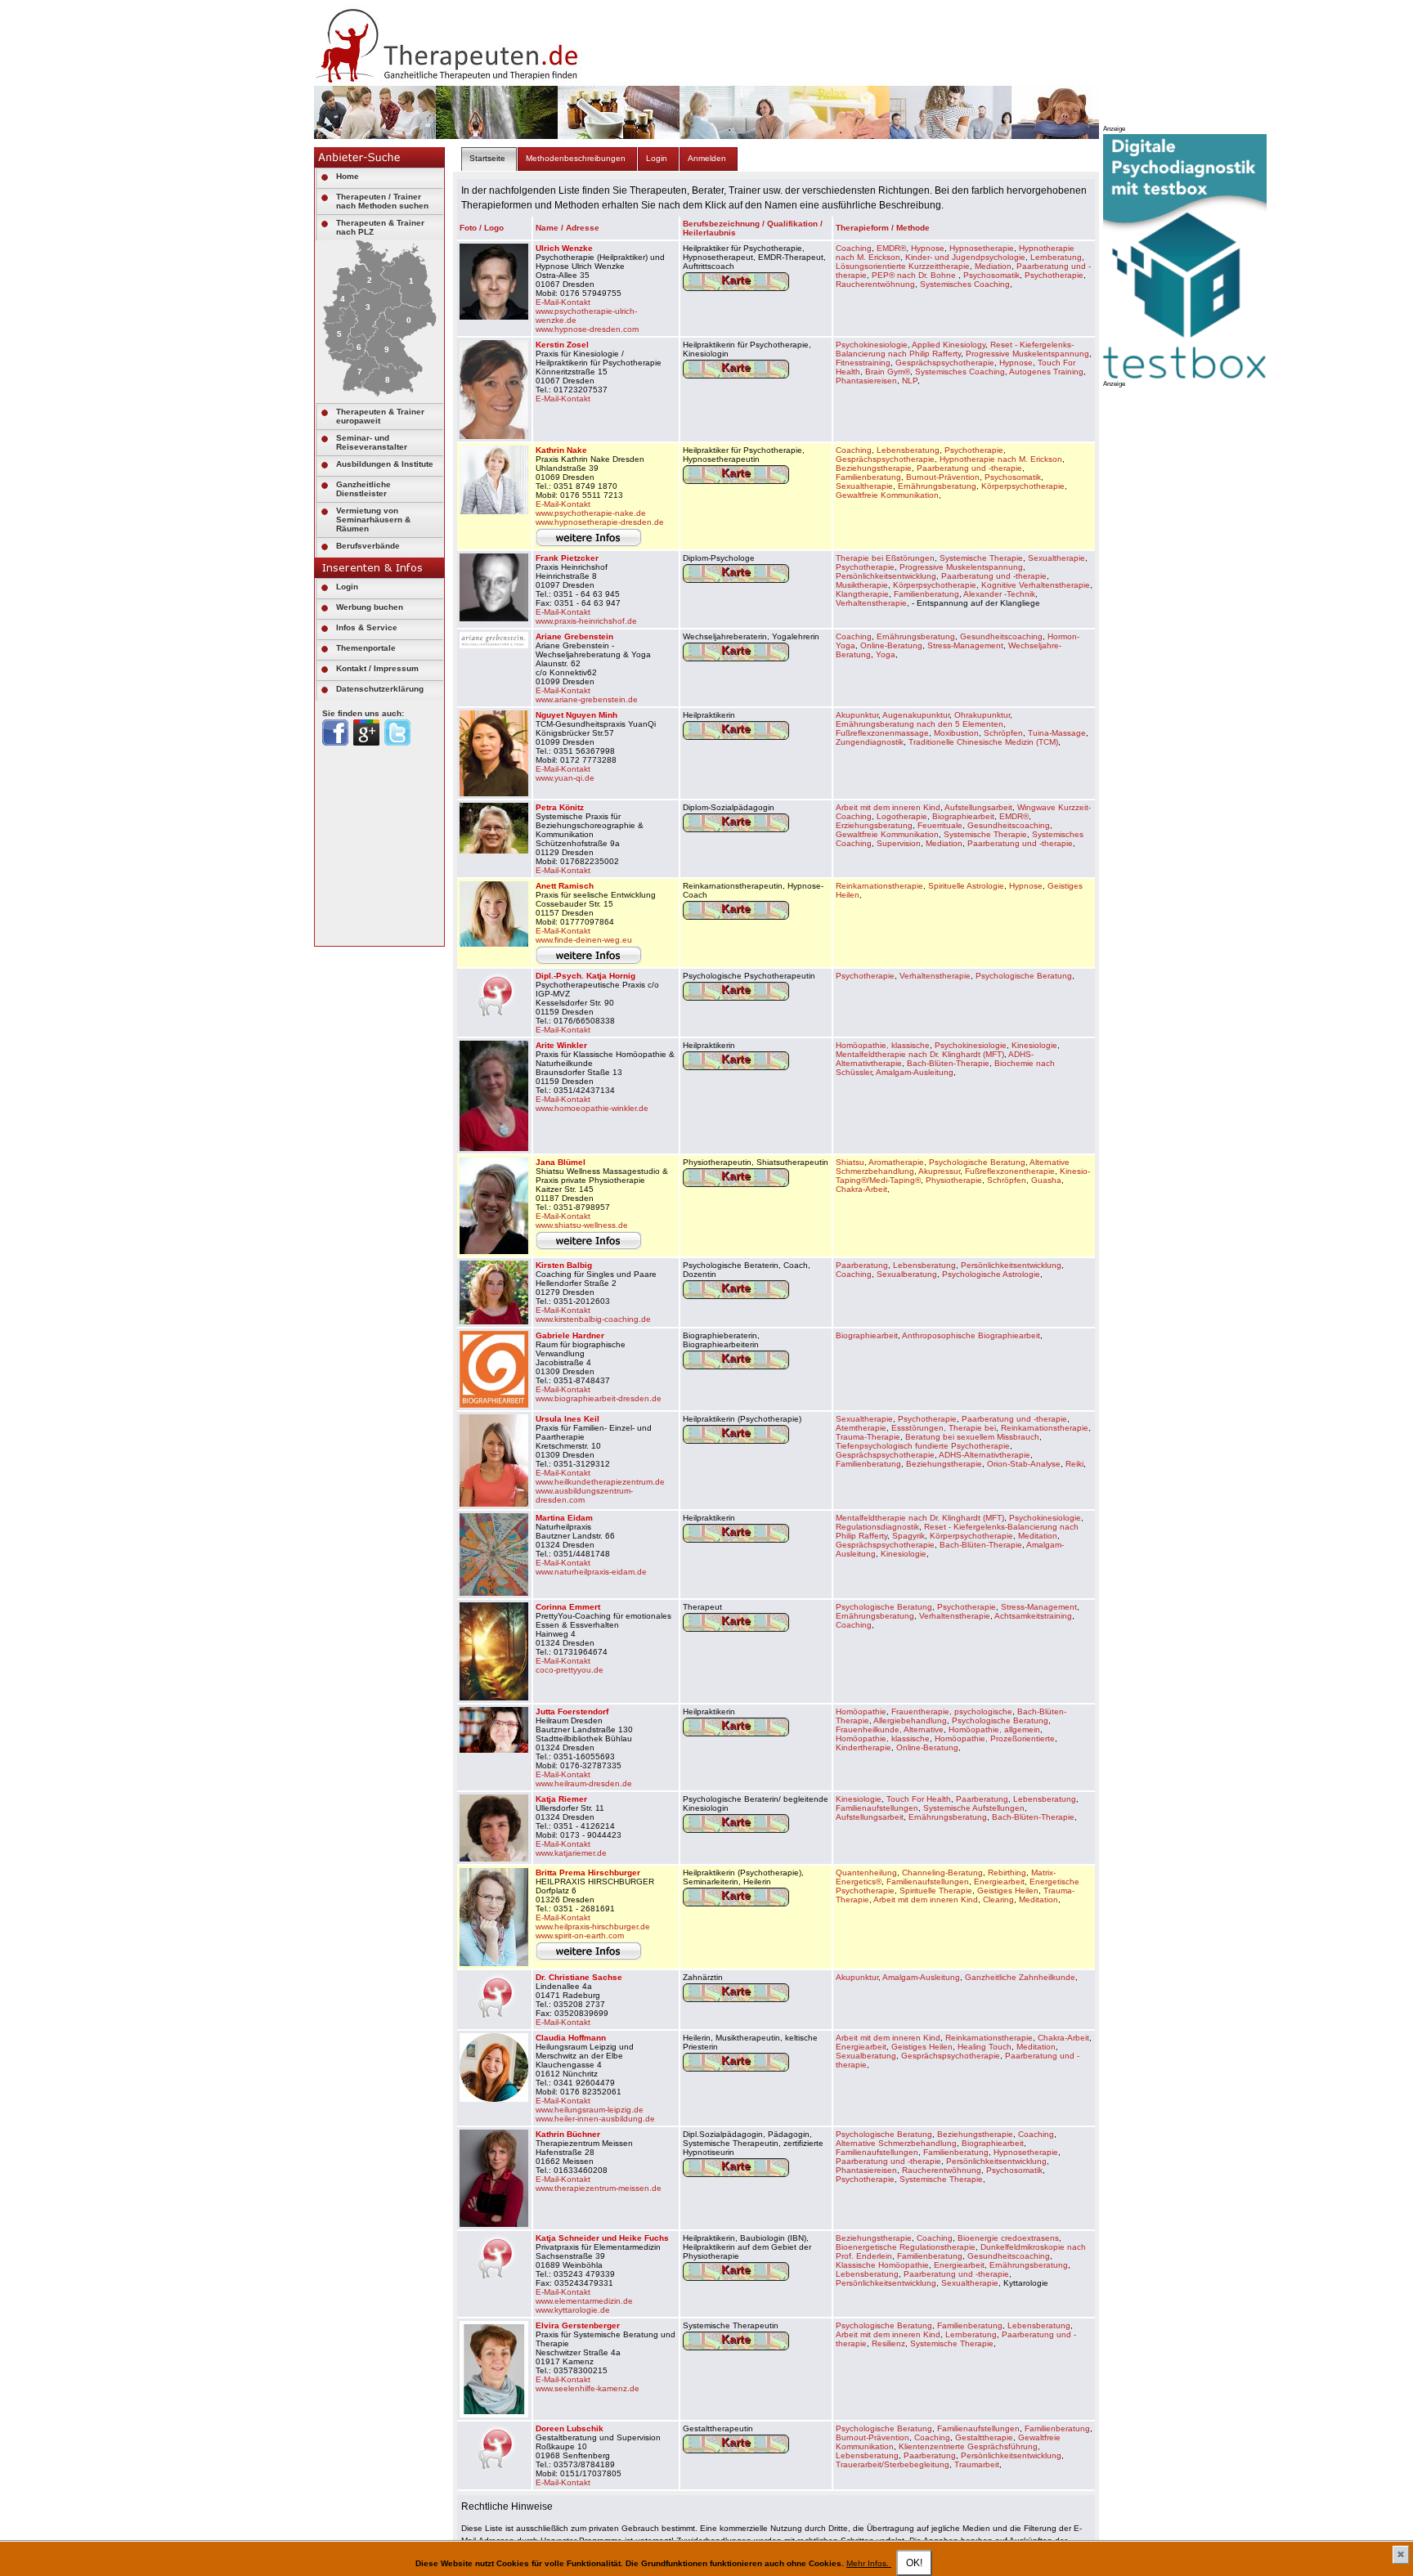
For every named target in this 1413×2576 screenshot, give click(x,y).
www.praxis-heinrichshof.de (586, 621)
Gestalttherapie (984, 2437)
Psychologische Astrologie (991, 1274)
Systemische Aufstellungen (974, 1808)
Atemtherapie (861, 1428)
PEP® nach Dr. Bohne (915, 275)
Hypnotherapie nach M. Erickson (1001, 459)
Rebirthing (1007, 1873)
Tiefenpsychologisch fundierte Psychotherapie (923, 1446)
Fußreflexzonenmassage (882, 733)
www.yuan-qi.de (565, 778)
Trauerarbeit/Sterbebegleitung (893, 2464)
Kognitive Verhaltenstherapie (1036, 585)
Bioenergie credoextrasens (1008, 2238)
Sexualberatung (907, 1274)
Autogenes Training (1046, 372)
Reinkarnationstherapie (879, 886)
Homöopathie (861, 1711)
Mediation (993, 266)
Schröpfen (1003, 733)
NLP (910, 381)
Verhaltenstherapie (871, 603)
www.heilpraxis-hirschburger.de (593, 1926)
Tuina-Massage (1057, 733)
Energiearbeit (999, 1882)
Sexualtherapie (864, 486)
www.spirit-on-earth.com (580, 1935)
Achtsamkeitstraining (1033, 1616)
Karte (736, 280)
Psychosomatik (991, 275)
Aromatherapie (896, 1162)
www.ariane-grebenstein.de (587, 699)
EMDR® (891, 248)
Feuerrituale (940, 825)
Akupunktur (857, 715)
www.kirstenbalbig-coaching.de (593, 1319)
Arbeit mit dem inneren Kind (888, 807)
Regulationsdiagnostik (877, 1527)
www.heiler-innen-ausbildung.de (595, 2119)
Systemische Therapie (981, 558)
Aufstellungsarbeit (978, 807)
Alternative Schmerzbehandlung (896, 2143)
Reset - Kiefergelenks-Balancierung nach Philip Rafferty (955, 349)
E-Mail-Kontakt (563, 302)
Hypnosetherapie (982, 248)
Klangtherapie (862, 594)
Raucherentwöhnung (875, 284)
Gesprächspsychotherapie (945, 363)
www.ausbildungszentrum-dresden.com (584, 1495)
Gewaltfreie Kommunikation (887, 495)
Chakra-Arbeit (861, 1189)
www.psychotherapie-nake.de (591, 513)
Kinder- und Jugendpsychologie (965, 257)
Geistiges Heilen (1008, 1891)
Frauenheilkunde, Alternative (890, 1729)
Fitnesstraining (863, 363)
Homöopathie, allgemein (994, 1729)
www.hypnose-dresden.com (587, 329)
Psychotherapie (1054, 275)
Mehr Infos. (869, 2563)
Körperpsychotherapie (1023, 486)
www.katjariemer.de (571, 1853)
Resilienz (888, 2343)
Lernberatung (1056, 257)
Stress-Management (965, 645)
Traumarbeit (977, 2464)
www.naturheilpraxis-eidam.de (591, 1572)
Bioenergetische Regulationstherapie (906, 2247)
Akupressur (939, 1171)
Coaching (854, 248)
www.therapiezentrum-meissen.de (599, 2188)
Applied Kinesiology (949, 345)
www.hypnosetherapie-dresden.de (600, 522)
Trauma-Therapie (868, 1437)
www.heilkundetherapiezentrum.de (600, 1482)
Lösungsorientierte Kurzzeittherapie (903, 266)
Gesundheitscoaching (1001, 636)
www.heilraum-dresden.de (584, 1783)
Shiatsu (850, 1162)
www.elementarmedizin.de (584, 2301)
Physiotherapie (954, 1180)
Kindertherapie (863, 1747)
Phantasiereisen (866, 381)
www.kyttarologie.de (573, 2310)
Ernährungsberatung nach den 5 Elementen (920, 724)
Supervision (899, 843)
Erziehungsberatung (874, 825)
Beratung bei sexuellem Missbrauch (972, 1437)
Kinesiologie (1034, 1045)
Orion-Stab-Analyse (1024, 1464)
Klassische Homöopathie (882, 2265)
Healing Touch (985, 2047)
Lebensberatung (908, 450)
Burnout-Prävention (943, 477)
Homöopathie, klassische (883, 1045)
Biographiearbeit (963, 816)
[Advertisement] (1226, 634)
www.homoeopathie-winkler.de (592, 1108)
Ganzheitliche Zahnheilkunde (1020, 1977)
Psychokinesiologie (872, 345)
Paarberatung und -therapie (969, 468)
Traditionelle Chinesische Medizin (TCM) (983, 742)
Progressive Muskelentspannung (1027, 354)
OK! (914, 2563)
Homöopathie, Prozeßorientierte (995, 1738)
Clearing (998, 1900)
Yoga (886, 654)
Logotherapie (902, 816)
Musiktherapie (862, 585)
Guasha (1046, 1180)
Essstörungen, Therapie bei (944, 1428)
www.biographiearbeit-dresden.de (599, 1398)
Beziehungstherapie (874, 468)
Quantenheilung (866, 1873)
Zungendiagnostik (870, 742)
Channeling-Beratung (942, 1873)
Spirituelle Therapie (936, 1891)
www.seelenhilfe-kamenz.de (588, 2388)
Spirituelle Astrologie (966, 886)
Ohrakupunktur (982, 715)
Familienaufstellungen (877, 1808)
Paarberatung (862, 1265)
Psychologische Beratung (1024, 976)
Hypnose (928, 248)
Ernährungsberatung (937, 486)
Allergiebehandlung (910, 1720)
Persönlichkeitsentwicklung (886, 576)
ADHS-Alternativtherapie (985, 1455)
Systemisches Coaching (965, 284)
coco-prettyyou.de (570, 1670)
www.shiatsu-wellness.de (582, 1225)
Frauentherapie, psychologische (952, 1711)
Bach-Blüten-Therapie (948, 1063)
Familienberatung (868, 477)
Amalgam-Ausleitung (915, 1072)
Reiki (1074, 1464)
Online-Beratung (891, 645)
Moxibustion (956, 733)
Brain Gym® (888, 372)
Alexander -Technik (999, 594)
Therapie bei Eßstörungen (885, 558)
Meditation (1038, 1536)
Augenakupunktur (916, 715)
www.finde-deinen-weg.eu (584, 940)
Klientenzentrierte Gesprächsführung (968, 2446)
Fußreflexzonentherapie (1010, 1171)
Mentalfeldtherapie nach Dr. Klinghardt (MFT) (920, 1054)
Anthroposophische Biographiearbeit (971, 1335)
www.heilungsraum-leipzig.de (590, 2110)
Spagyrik (908, 1536)
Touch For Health (919, 1799)
